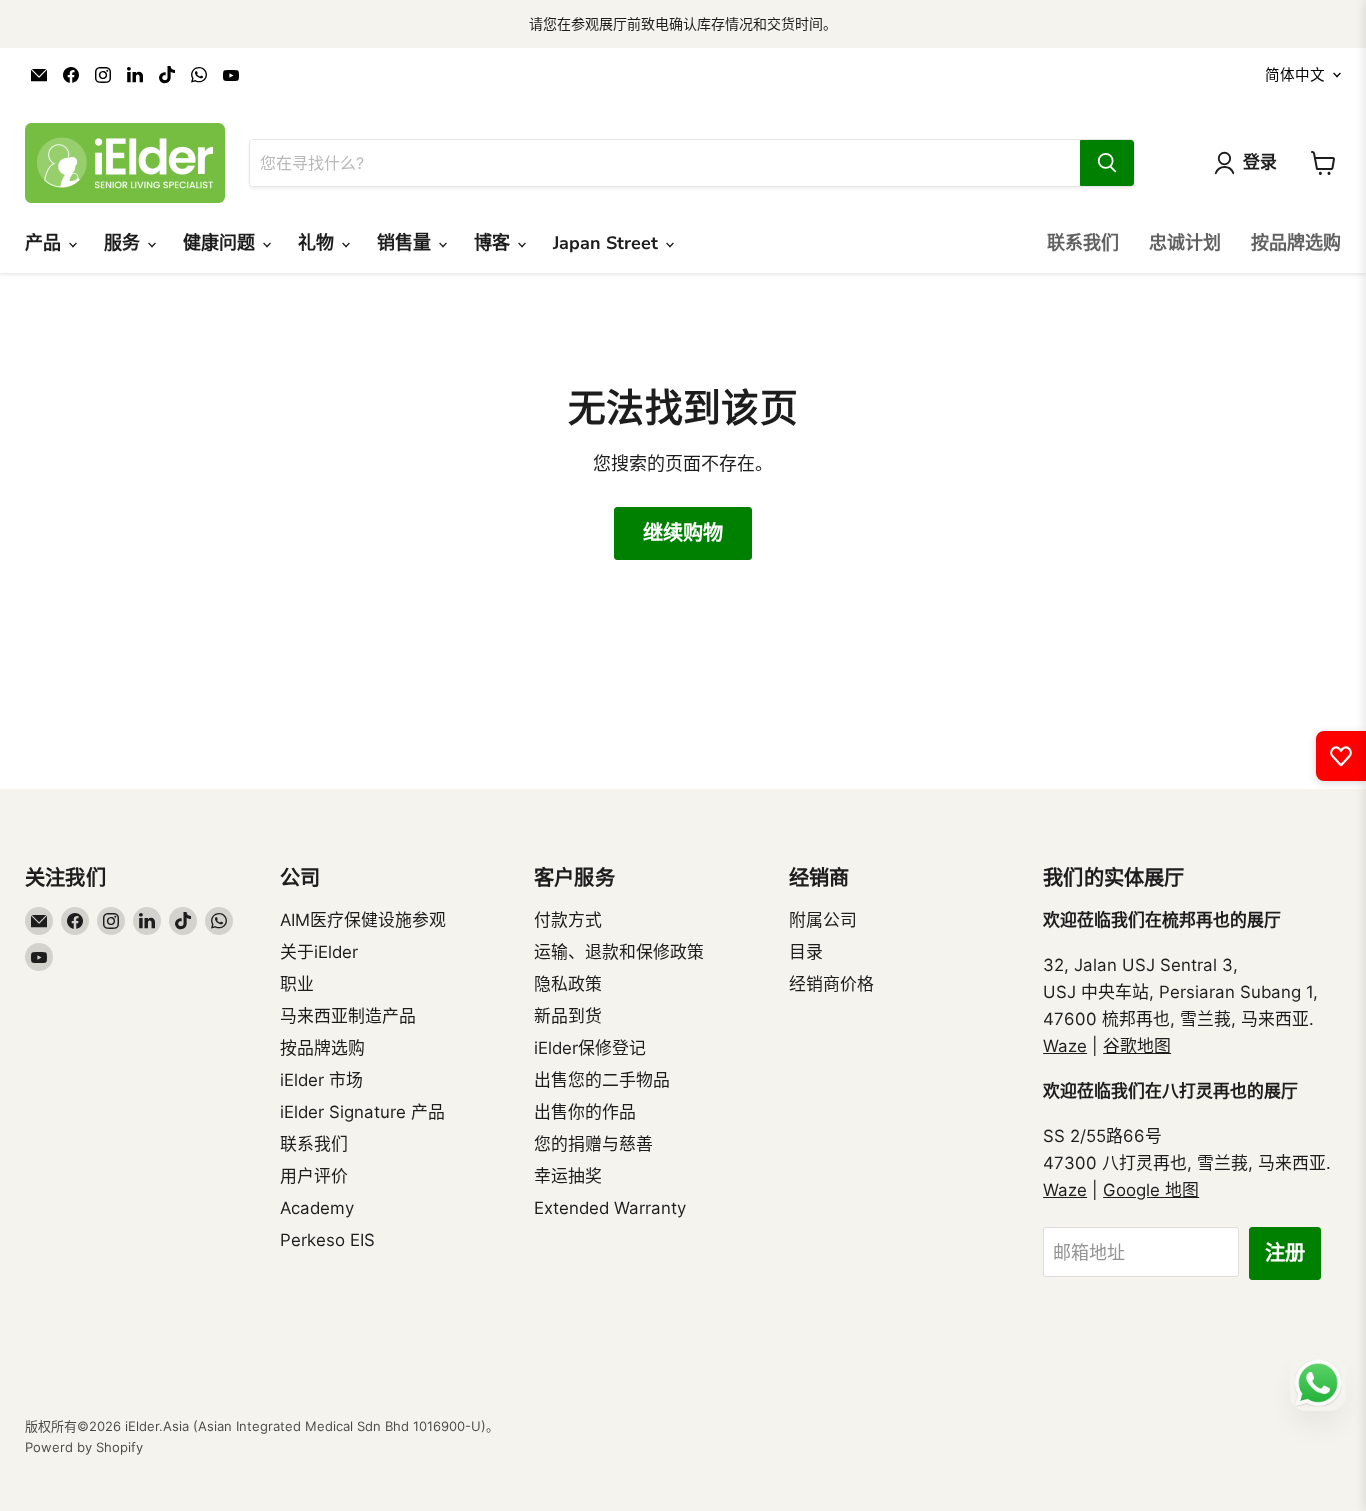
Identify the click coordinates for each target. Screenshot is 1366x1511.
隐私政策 (568, 984)
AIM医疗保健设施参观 (363, 920)
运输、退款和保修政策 (619, 952)
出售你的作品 (585, 1112)
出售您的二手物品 (602, 1080)
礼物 (318, 243)
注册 (1285, 1253)
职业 (297, 984)
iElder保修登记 (590, 1048)
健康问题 (221, 243)
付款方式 (568, 920)
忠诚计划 (1185, 243)
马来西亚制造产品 (348, 1016)
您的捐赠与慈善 (593, 1144)
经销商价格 (831, 984)
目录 (806, 952)
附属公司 (823, 920)
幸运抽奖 (568, 1176)
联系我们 (1083, 243)
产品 (45, 243)
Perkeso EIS (327, 1240)
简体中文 (1295, 75)
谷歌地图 (1137, 1046)
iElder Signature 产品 (362, 1112)
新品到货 (568, 1016)
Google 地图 (1151, 1190)
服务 (124, 243)
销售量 (406, 243)
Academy (317, 1208)
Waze (1065, 1046)
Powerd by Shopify (84, 1447)
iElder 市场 (321, 1080)
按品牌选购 (1296, 243)
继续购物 (683, 533)
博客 (494, 243)
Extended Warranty (610, 1208)
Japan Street (608, 243)
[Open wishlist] (1341, 756)
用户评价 (314, 1176)
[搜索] (1107, 163)
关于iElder (319, 952)
